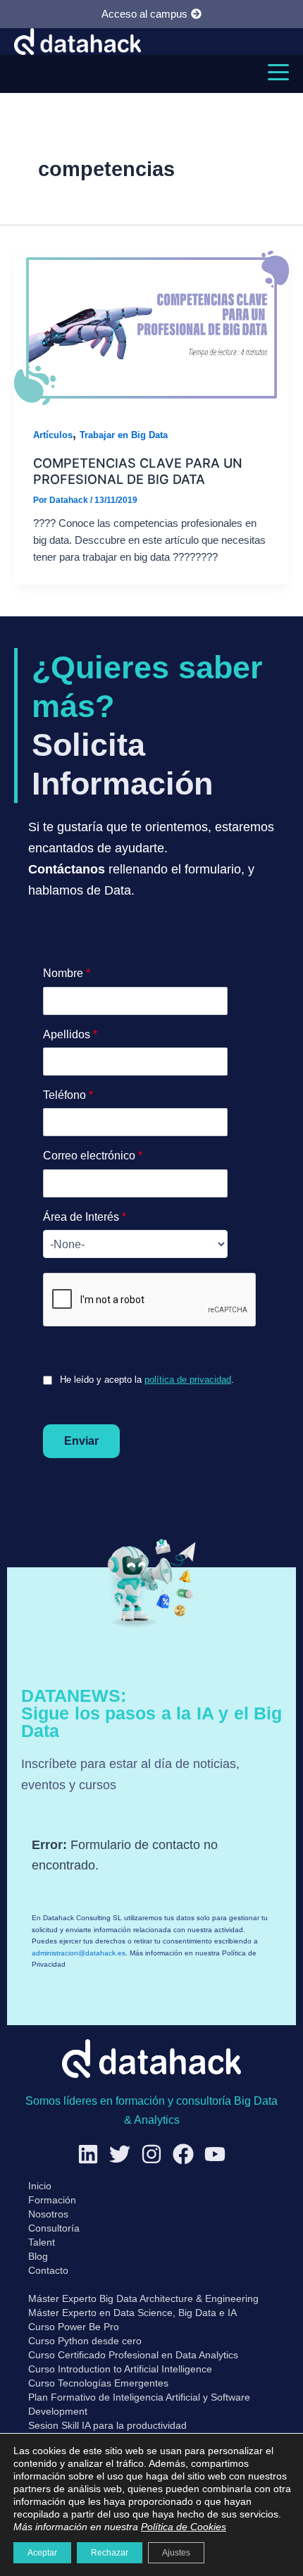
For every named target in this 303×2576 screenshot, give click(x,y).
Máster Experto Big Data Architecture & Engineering (143, 2298)
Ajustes (176, 2553)
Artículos (53, 435)
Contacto (48, 2270)
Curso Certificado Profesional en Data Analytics (133, 2355)
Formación (52, 2200)
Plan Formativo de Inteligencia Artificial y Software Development (139, 2404)
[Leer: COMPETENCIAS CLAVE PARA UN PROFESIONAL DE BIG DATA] (151, 327)
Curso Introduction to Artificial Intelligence (120, 2369)
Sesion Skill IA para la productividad (107, 2425)
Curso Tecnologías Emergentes (98, 2383)
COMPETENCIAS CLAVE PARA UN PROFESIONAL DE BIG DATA (138, 471)
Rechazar (110, 2553)
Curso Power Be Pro (74, 2327)
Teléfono (68, 1095)
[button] (278, 72)
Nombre (67, 973)
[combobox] (135, 1244)
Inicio (40, 2186)
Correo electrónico (93, 1156)
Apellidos (70, 1034)
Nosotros (48, 2214)
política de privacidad (188, 1380)
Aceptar (42, 2553)
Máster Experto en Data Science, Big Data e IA (132, 2313)
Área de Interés (85, 1217)
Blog (38, 2256)
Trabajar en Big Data (124, 435)
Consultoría (54, 2228)
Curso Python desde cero (85, 2341)
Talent (42, 2242)
